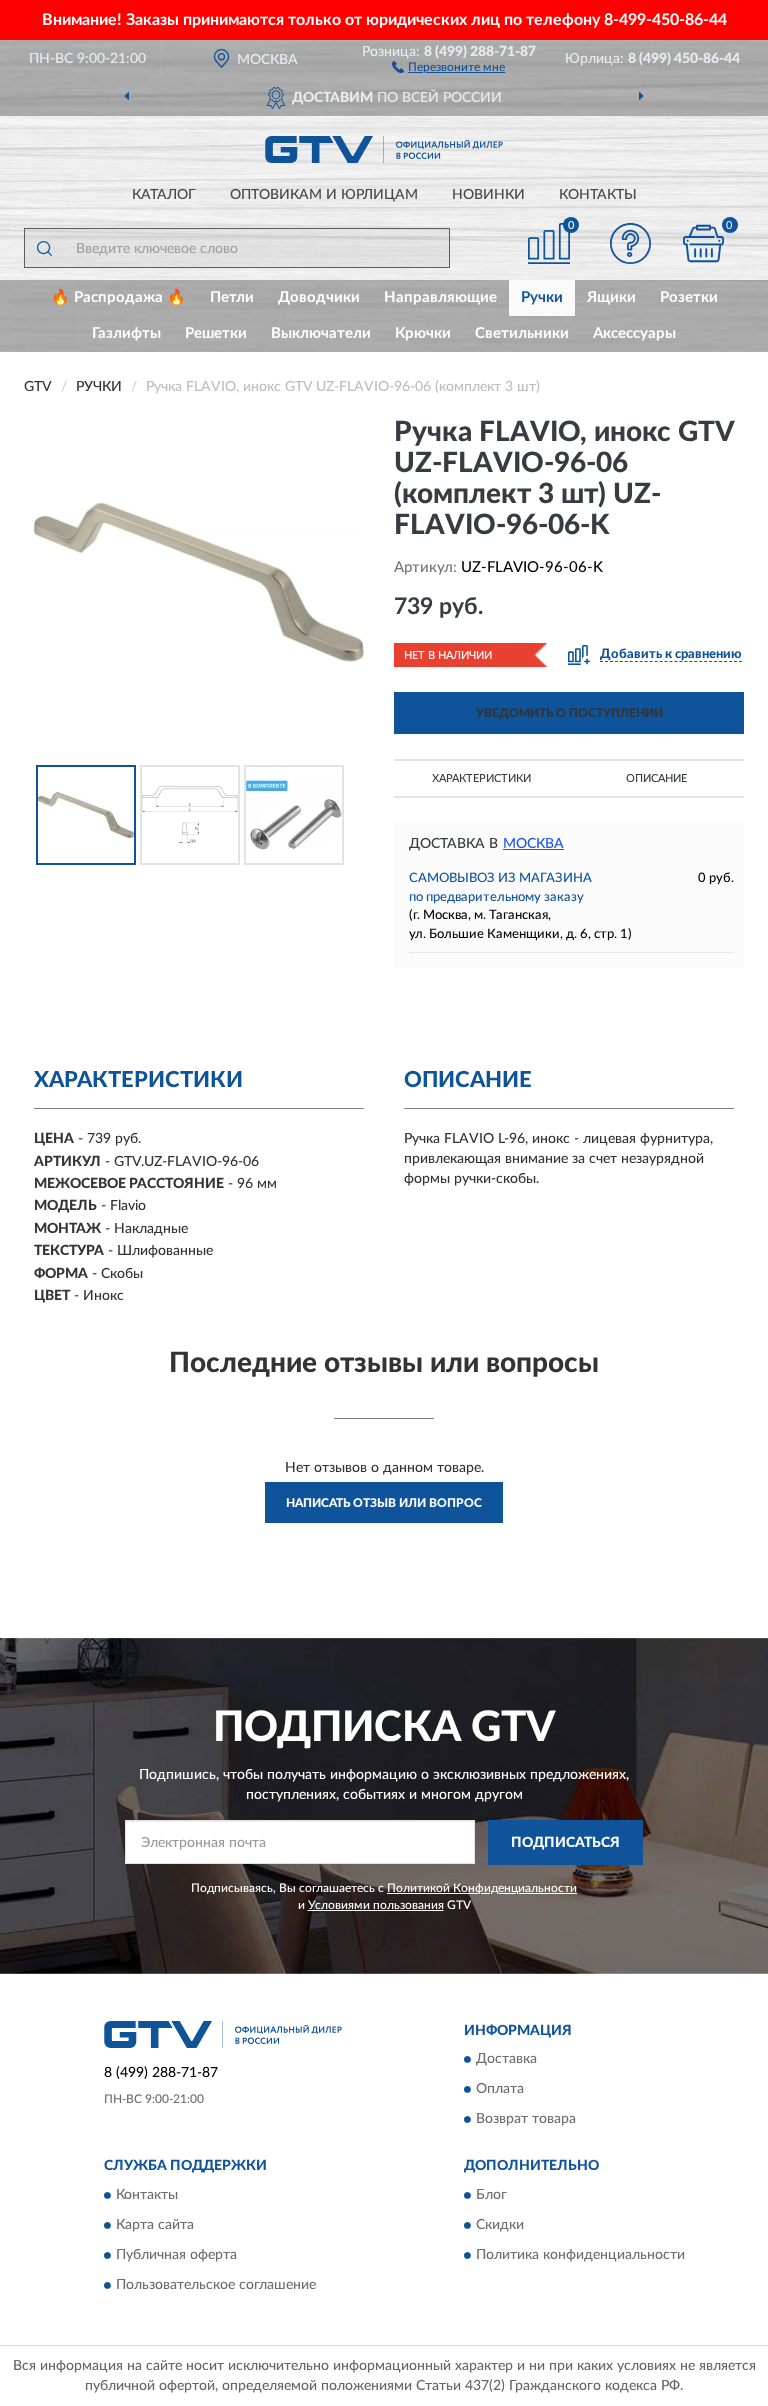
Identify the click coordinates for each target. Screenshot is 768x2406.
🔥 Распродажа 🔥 (118, 297)
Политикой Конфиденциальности (482, 1888)
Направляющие (440, 297)
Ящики (611, 297)
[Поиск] (44, 248)
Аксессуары (634, 333)
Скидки (500, 2225)
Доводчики (319, 297)
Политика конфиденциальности (580, 2255)
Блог (491, 2195)
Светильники (522, 333)
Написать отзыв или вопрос (384, 1503)
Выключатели (321, 333)
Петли (232, 297)
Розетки (689, 297)
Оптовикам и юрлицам (324, 195)
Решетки (216, 333)
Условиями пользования (376, 1905)
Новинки (488, 195)
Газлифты (126, 333)
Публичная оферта (176, 2255)
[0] (704, 243)
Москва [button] (533, 844)
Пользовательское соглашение (216, 2285)
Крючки (423, 333)
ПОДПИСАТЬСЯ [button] (565, 1843)
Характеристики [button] (481, 778)
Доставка (506, 2060)
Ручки (542, 297)
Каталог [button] (164, 195)
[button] (448, 66)
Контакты (598, 195)
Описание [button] (656, 778)
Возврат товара (526, 2120)
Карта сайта (155, 2225)
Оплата (500, 2090)
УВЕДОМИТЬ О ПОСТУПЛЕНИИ (569, 713)
